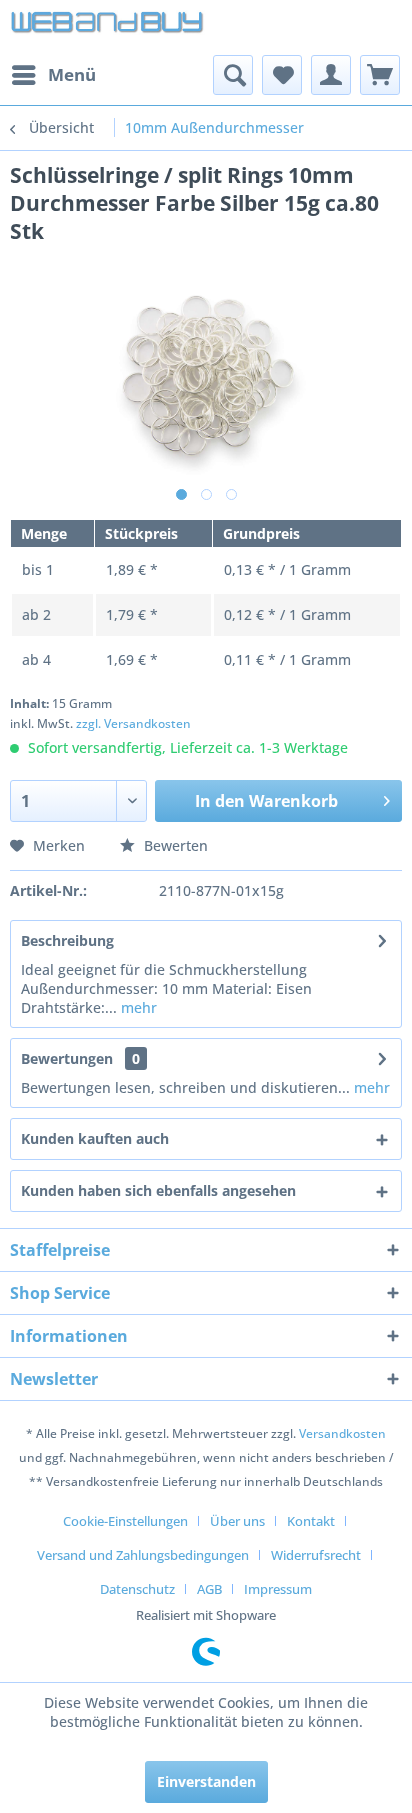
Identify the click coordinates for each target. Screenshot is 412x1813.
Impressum (278, 1589)
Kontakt (311, 1521)
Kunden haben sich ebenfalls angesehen (158, 1190)
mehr (137, 1007)
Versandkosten (342, 1433)
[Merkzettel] (282, 75)
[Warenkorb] (380, 75)
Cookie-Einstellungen (125, 1521)
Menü (72, 74)
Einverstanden (206, 1781)
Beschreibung (67, 940)
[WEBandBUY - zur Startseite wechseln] (108, 27)
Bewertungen (67, 1058)
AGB (209, 1589)
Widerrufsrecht (316, 1555)
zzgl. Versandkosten (133, 723)
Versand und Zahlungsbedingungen (143, 1555)
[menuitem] (53, 75)
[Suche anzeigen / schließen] (233, 75)
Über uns (237, 1521)
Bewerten (174, 845)
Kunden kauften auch (95, 1138)
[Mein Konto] (331, 75)
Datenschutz (137, 1589)
